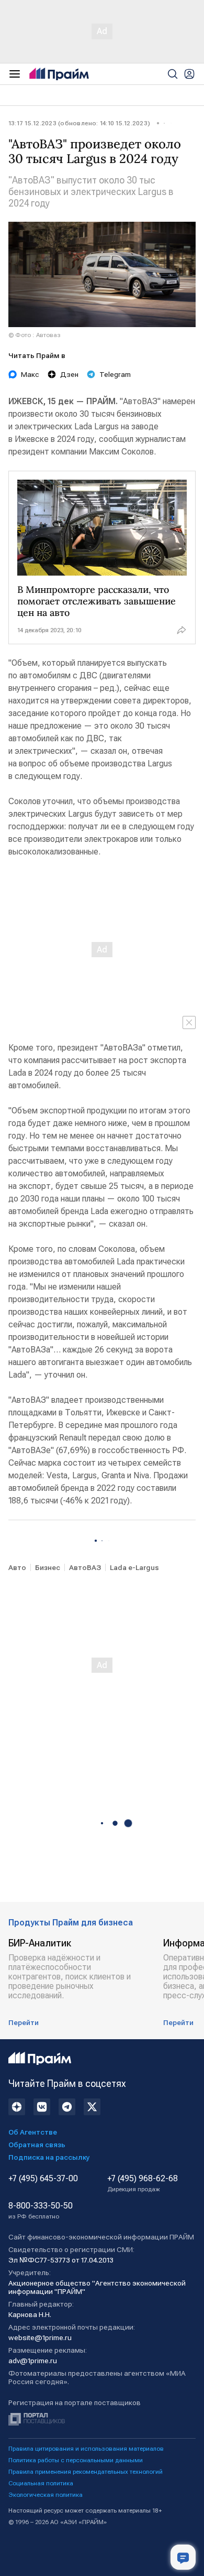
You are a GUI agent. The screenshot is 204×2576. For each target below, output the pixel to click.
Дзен (69, 374)
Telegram (115, 374)
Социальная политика (41, 2483)
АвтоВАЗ (85, 1567)
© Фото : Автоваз (35, 335)
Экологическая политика (46, 2495)
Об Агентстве (33, 2132)
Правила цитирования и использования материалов (86, 2449)
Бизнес (48, 1567)
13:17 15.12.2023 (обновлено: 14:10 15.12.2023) (79, 123)
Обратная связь (37, 2145)
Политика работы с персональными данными (76, 2460)
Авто (17, 1567)
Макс (30, 374)
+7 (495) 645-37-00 (43, 2179)
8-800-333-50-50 (41, 2211)
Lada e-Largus (134, 1567)
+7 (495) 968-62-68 (143, 2183)
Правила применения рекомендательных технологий (86, 2472)
